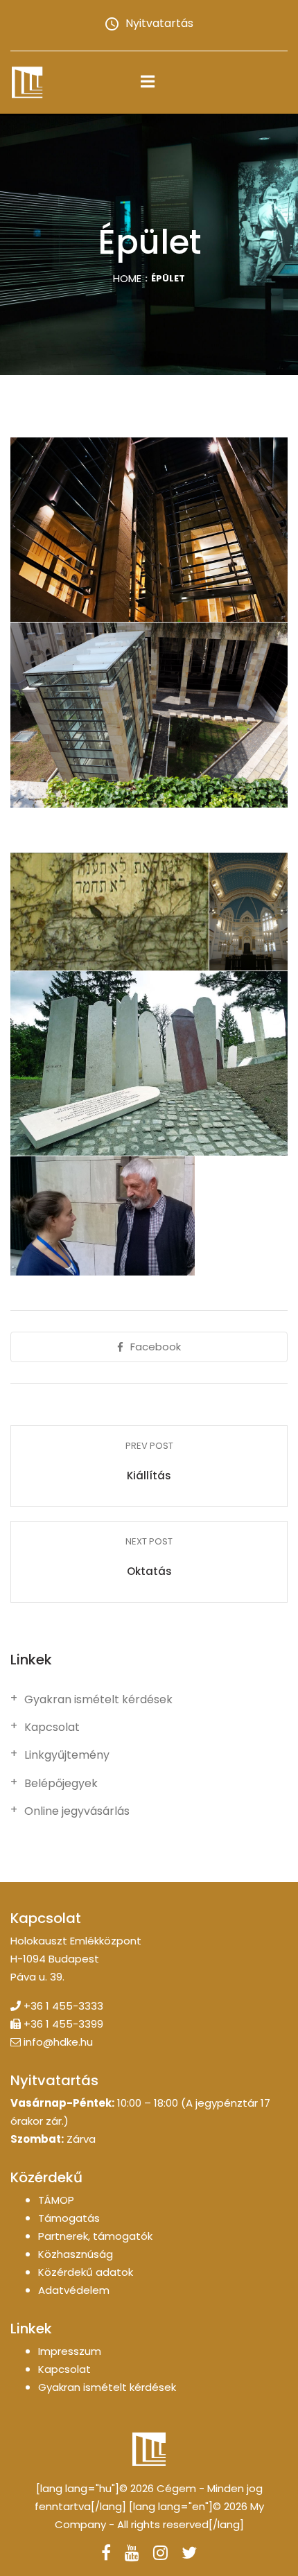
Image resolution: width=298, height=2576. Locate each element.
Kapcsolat (52, 1728)
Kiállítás (149, 1476)
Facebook (156, 1347)
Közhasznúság (76, 2254)
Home (127, 278)
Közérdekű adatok (86, 2272)
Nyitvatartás (159, 23)
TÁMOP (56, 2200)
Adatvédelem (74, 2290)
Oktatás (149, 1571)
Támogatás (69, 2218)
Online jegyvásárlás (77, 1811)
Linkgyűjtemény (67, 1755)
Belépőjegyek (61, 1784)
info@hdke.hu (58, 2042)
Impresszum (70, 2351)
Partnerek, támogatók (95, 2236)
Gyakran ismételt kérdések (98, 1700)
